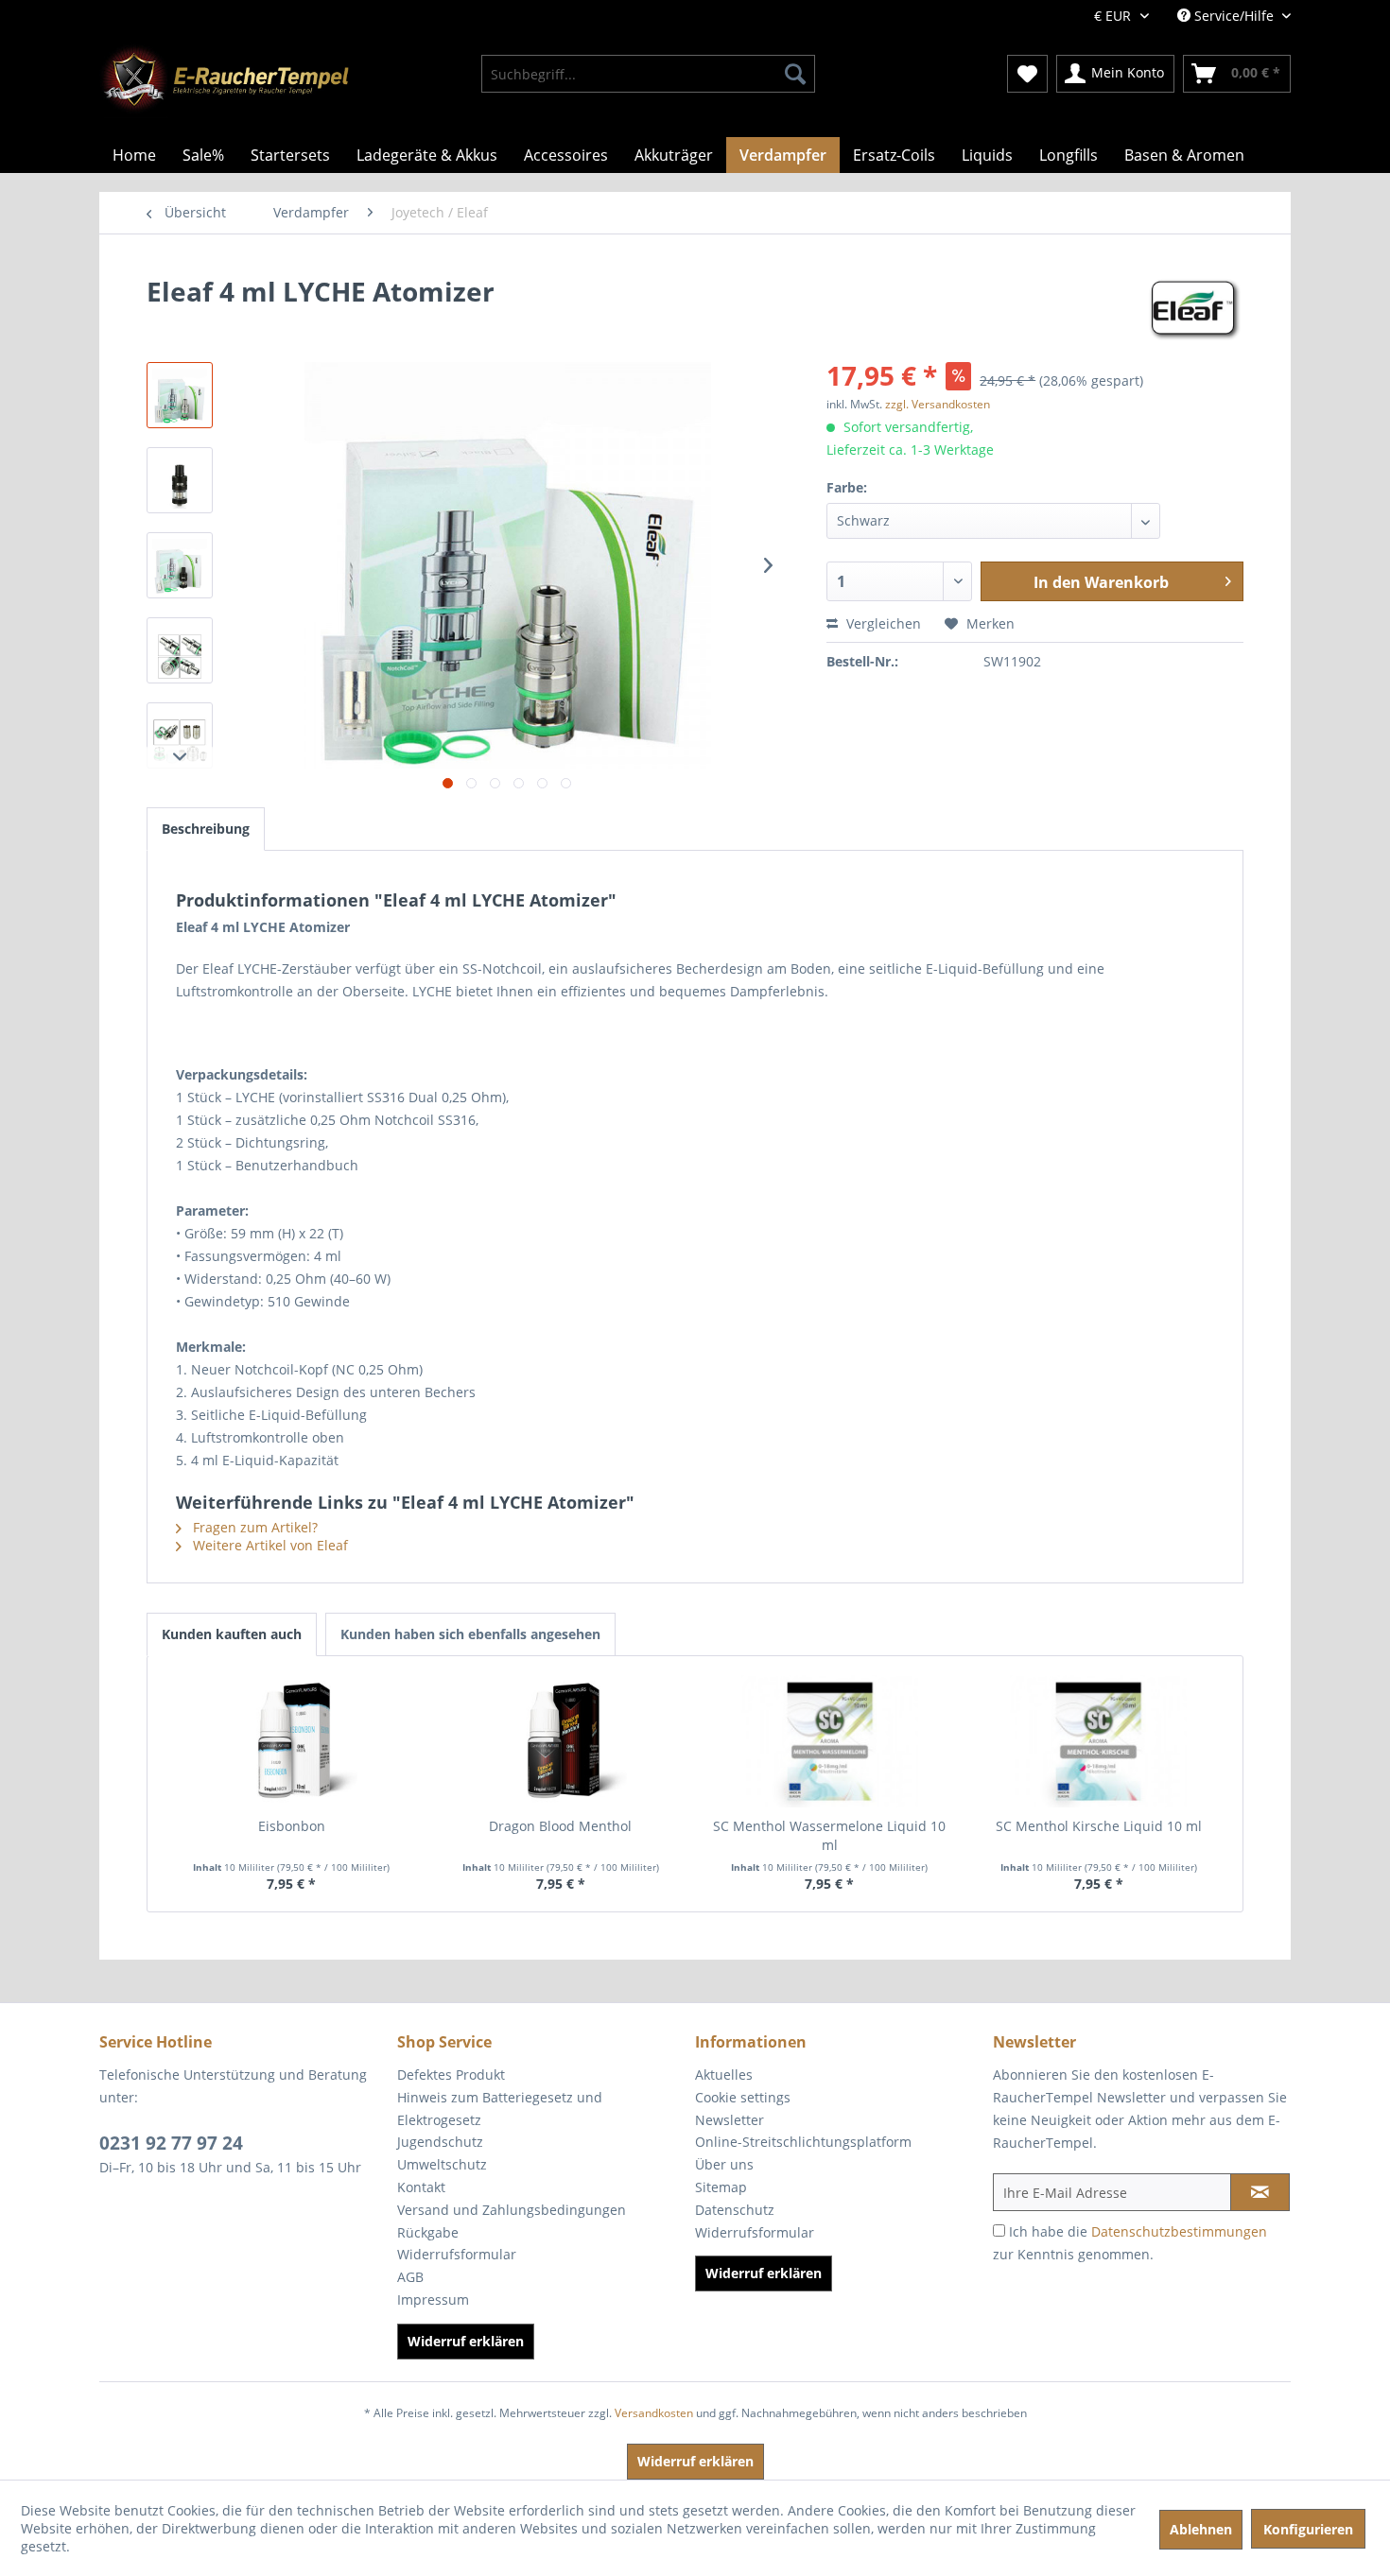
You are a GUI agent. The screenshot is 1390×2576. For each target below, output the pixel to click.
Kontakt (421, 2187)
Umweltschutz (442, 2164)
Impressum (433, 2299)
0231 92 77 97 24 (171, 2143)
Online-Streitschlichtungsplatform (803, 2142)
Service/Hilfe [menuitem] (1234, 16)
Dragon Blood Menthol (560, 1826)
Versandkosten (654, 2413)
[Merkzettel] (1027, 74)
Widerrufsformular (457, 2254)
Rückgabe (428, 2232)
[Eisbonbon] (292, 1741)
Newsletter (730, 2120)
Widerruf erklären (466, 2341)
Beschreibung (206, 829)
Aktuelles (724, 2075)
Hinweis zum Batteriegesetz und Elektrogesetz (500, 2109)
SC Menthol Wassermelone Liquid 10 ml (829, 1835)
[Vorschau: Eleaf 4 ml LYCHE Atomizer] (180, 395)
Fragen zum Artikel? (253, 1527)
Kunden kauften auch (232, 1634)
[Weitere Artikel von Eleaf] (1195, 310)
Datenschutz (735, 2210)
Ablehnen (1201, 2529)
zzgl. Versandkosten (938, 404)
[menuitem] (648, 74)
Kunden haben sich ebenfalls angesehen (470, 1634)
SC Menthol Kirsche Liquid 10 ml (1099, 1826)
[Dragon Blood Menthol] (561, 1741)
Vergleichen (882, 623)
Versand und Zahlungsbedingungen (512, 2210)
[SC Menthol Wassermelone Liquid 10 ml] (830, 1741)
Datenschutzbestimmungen (1179, 2231)
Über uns (724, 2164)
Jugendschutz (440, 2142)
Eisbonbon (292, 1826)
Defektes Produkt (451, 2075)
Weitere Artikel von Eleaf (269, 1545)
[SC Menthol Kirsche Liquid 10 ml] (1099, 1741)
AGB (410, 2277)
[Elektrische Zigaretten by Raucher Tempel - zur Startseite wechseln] (224, 80)
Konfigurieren (1308, 2529)
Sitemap (721, 2187)
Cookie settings (743, 2097)
